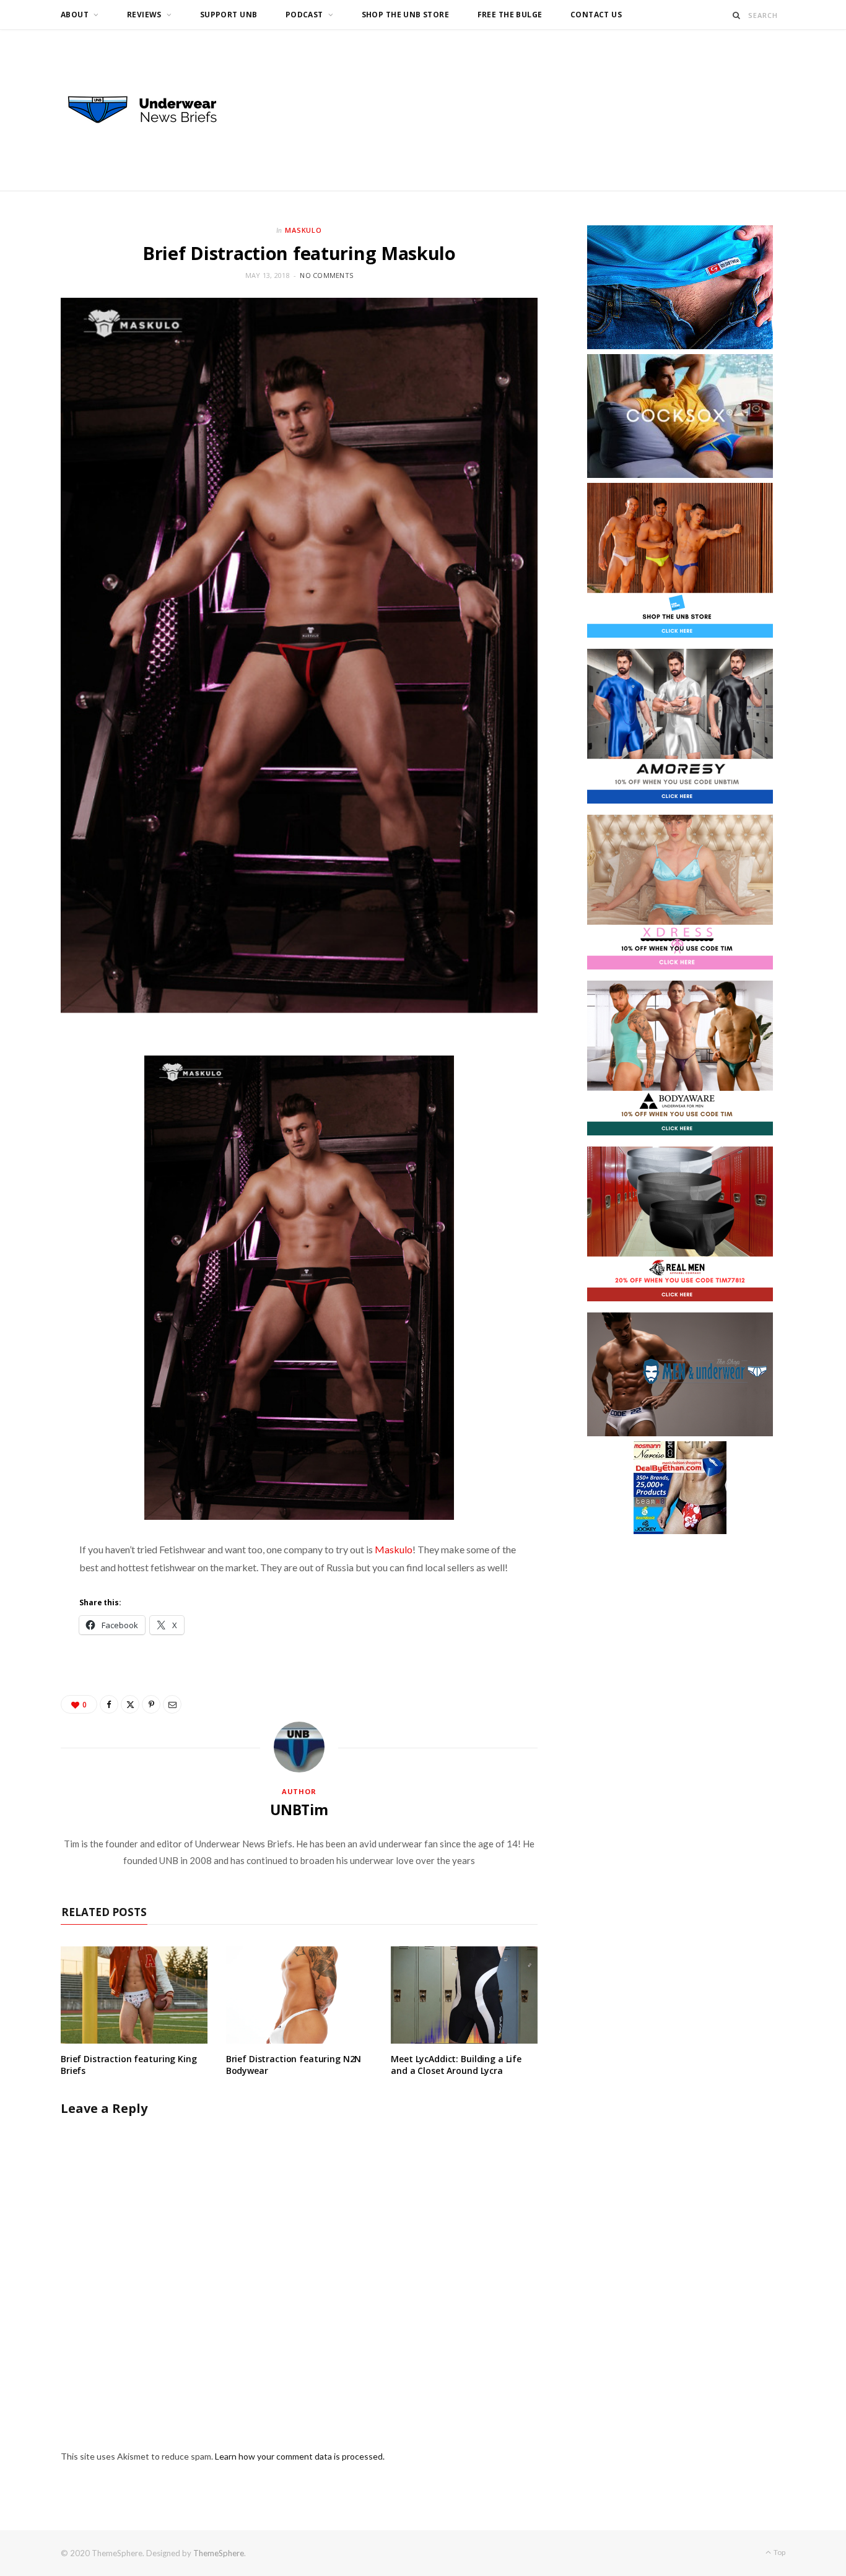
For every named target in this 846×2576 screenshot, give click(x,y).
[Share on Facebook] (109, 1704)
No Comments (326, 275)
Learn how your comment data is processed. (300, 2456)
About (75, 15)
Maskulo (304, 230)
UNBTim (299, 1810)
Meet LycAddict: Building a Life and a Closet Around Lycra (456, 2065)
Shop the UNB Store (406, 15)
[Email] (172, 1704)
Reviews (144, 15)
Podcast (304, 15)
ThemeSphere (219, 2553)
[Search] (737, 15)
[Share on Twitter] (130, 1704)
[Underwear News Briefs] (154, 110)
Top (779, 2552)
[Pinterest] (151, 1704)
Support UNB (229, 15)
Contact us (596, 15)
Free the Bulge (510, 15)
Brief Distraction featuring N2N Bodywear (294, 2065)
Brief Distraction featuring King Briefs (129, 2065)
